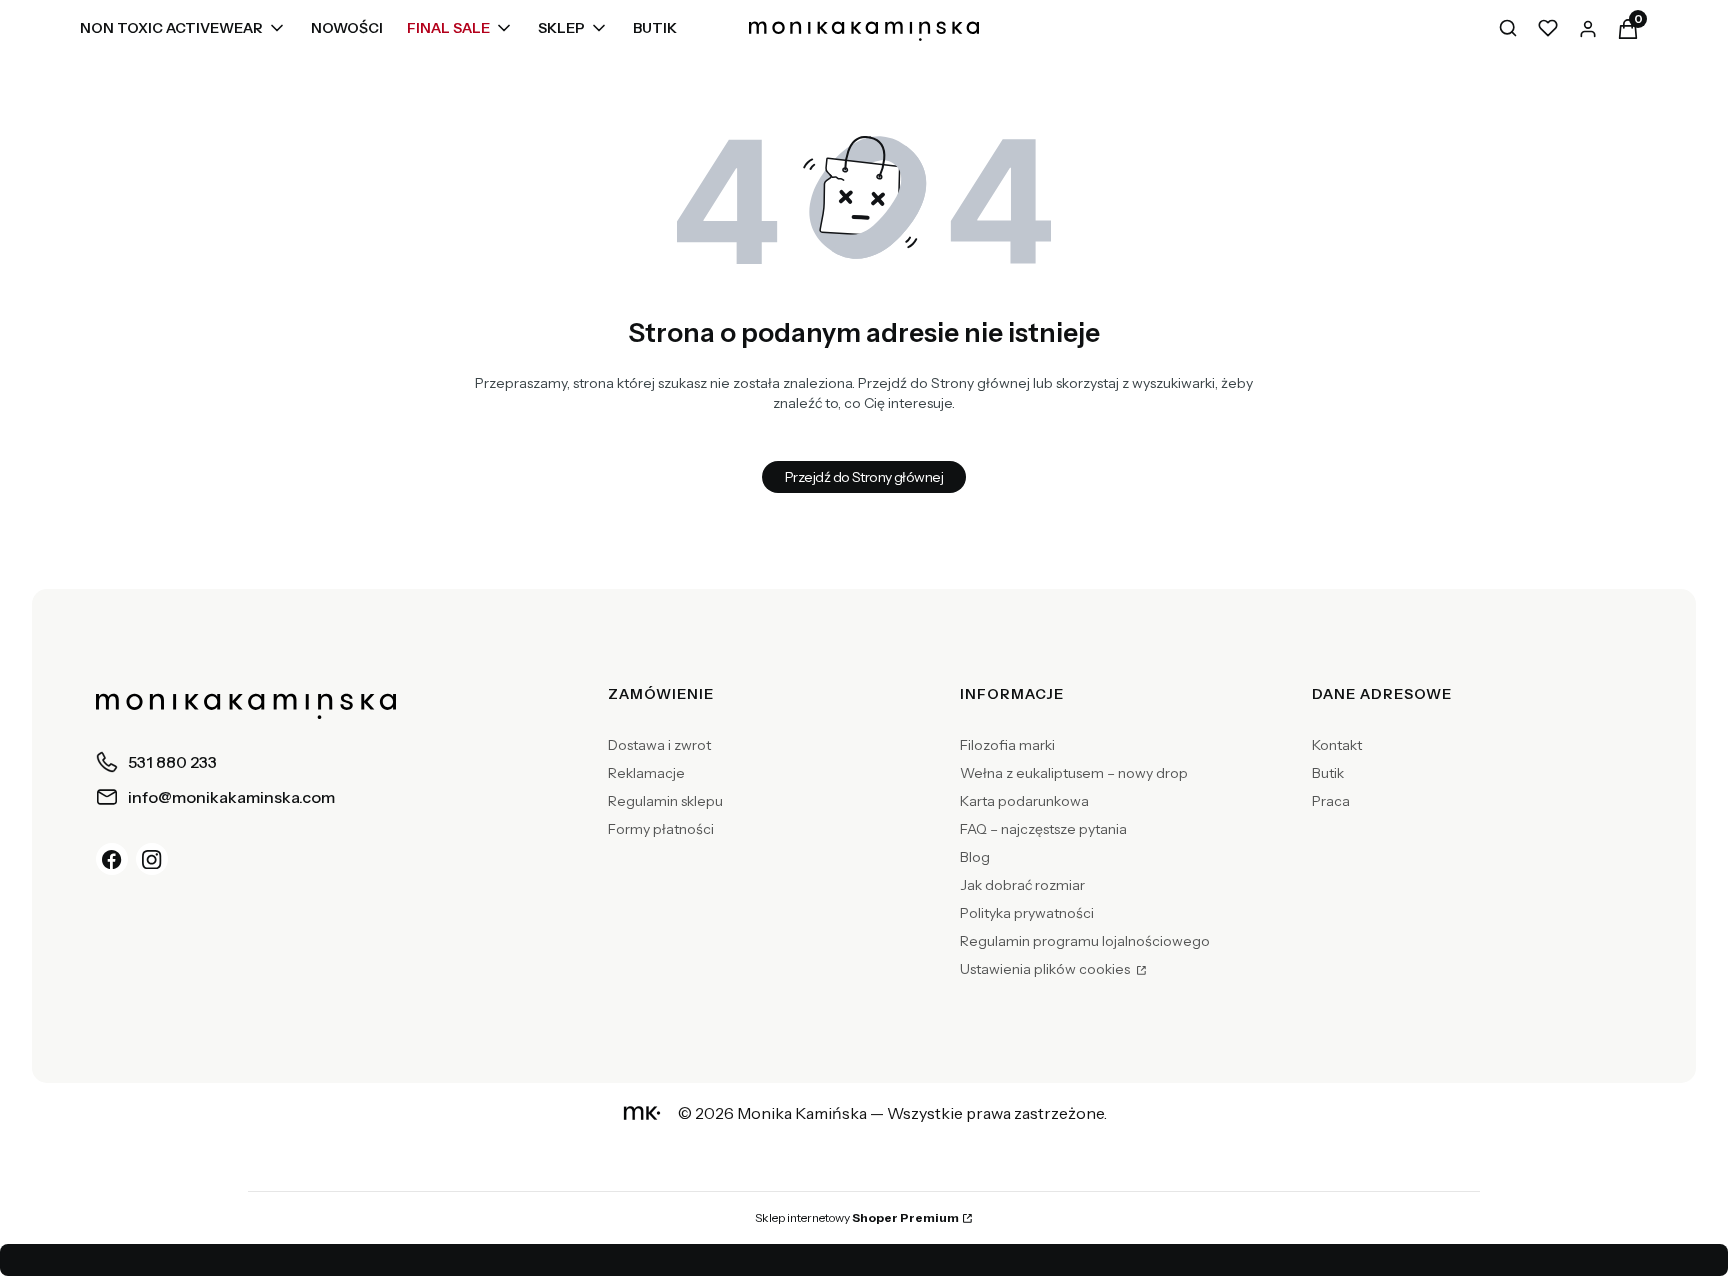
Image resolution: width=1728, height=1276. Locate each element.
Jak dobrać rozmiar (1022, 885)
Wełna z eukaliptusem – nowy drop (1074, 773)
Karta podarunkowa (1024, 801)
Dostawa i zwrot (659, 745)
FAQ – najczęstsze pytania (1043, 829)
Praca (1331, 801)
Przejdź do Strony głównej (864, 477)
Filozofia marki (1007, 745)
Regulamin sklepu (665, 801)
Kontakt (1337, 745)
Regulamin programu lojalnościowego (1085, 941)
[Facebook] (112, 859)
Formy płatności (661, 829)
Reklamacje (646, 773)
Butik (1328, 773)
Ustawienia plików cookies (1046, 969)
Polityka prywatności (1027, 913)
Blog (975, 857)
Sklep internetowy (857, 1217)
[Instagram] (152, 859)
